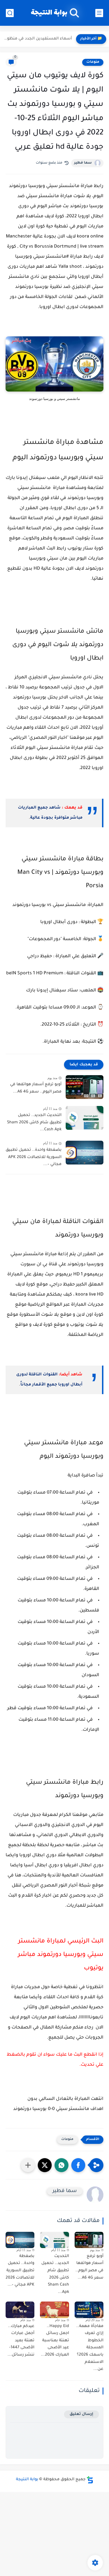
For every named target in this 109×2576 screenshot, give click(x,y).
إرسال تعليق (81, 2414)
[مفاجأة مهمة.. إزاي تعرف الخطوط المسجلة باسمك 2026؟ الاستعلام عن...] (89, 2310)
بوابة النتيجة (49, 13)
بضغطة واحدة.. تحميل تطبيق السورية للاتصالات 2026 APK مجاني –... (34, 1157)
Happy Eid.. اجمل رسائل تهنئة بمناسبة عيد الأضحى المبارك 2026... (55, 2341)
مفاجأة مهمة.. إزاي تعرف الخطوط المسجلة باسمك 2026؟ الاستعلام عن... (90, 2348)
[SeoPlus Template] (90, 2480)
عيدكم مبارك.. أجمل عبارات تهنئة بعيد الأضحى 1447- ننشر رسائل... (21, 2341)
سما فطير (83, 163)
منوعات (93, 62)
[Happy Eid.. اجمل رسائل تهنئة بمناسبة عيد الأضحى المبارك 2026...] (54, 2310)
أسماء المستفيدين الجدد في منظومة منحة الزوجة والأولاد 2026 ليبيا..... (37, 39)
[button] (78, 2165)
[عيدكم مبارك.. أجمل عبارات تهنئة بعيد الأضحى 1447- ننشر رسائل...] (20, 2310)
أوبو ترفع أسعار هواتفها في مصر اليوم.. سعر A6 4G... (36, 1088)
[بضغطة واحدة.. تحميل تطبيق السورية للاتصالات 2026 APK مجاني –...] (85, 1153)
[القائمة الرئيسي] (99, 13)
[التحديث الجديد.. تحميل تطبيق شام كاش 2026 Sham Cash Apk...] (85, 1118)
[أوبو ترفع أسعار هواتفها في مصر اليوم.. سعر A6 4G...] (85, 1087)
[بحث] (10, 13)
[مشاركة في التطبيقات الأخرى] (28, 2165)
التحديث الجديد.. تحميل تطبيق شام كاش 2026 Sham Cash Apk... (34, 1123)
